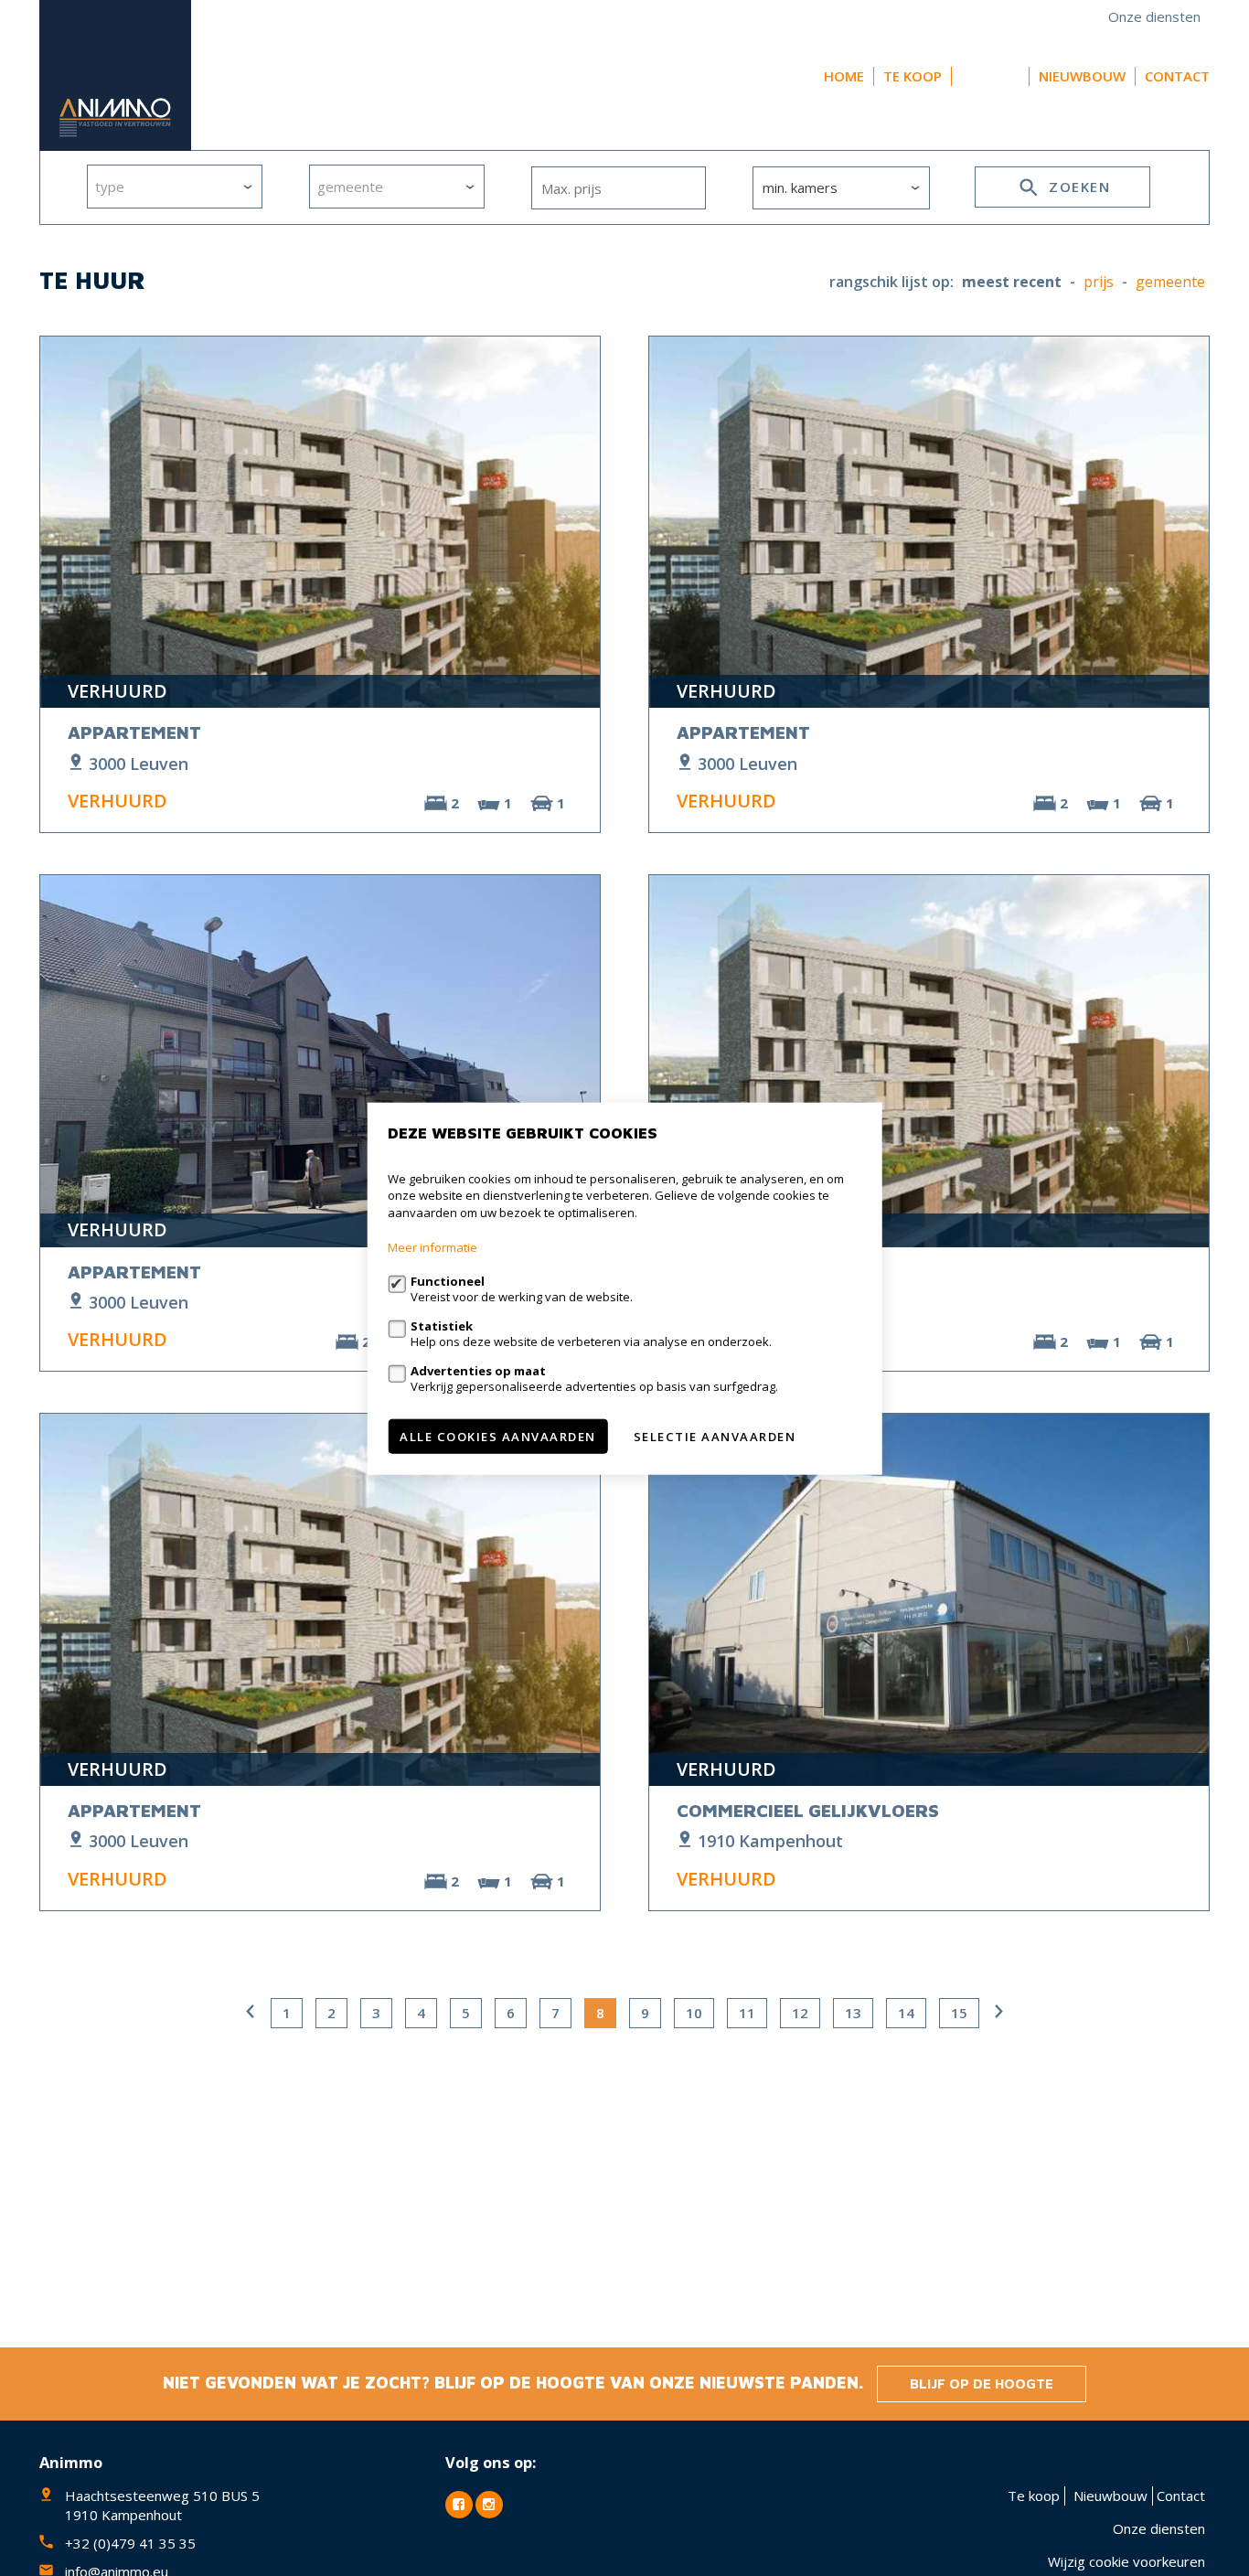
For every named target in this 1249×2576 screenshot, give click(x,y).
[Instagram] (489, 2505)
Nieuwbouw (1082, 76)
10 (694, 2013)
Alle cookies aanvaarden (498, 1436)
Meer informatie (432, 1246)
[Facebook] (459, 2505)
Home (844, 76)
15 (959, 2013)
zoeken (1078, 187)
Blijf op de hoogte (982, 2384)
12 (800, 2013)
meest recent (1012, 282)
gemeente (1170, 282)
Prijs (1099, 282)
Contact (1177, 76)
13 (853, 2013)
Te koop (913, 76)
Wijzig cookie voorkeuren (1126, 2561)
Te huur (990, 76)
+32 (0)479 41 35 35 (130, 2543)
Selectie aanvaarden (715, 1436)
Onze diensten (1154, 16)
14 (906, 2013)
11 (747, 2013)
